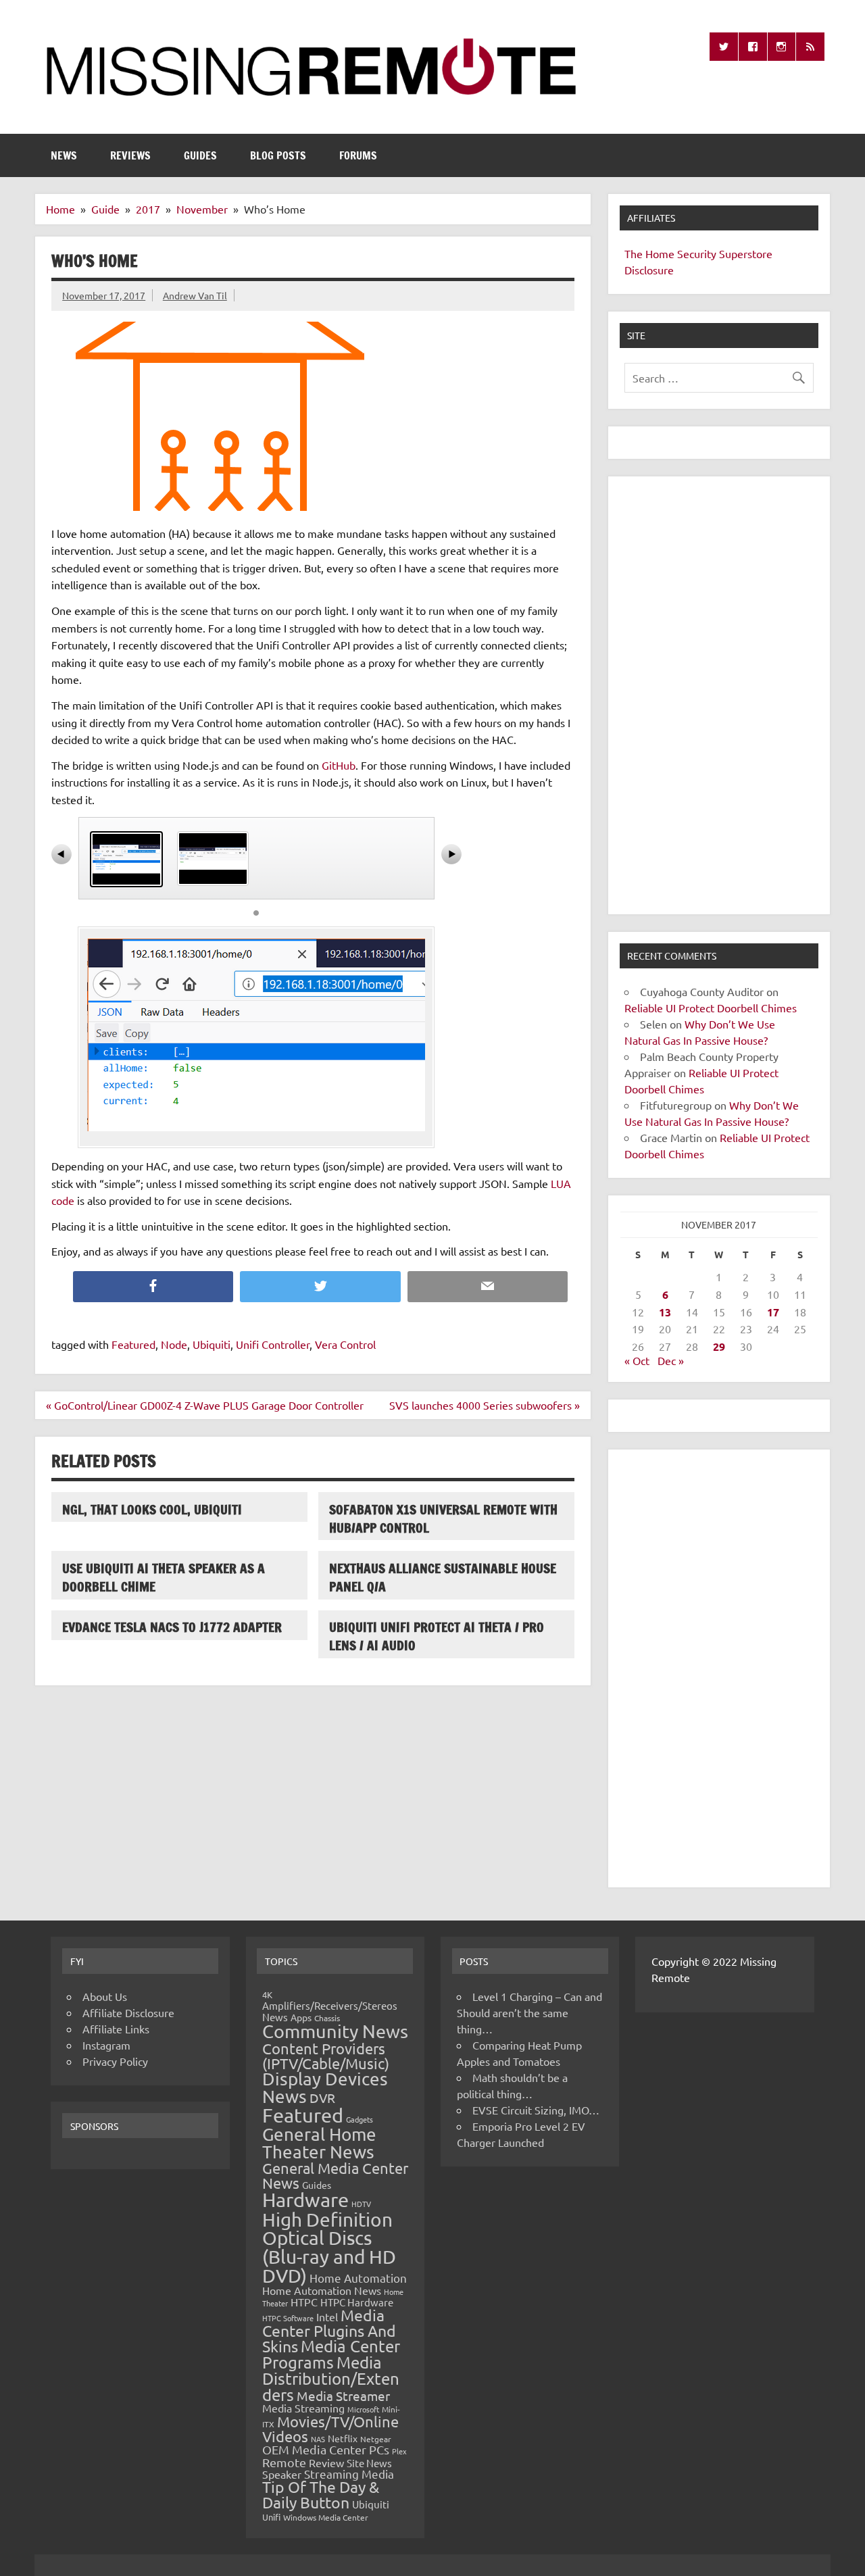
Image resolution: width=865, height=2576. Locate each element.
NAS (318, 2439)
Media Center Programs (331, 2354)
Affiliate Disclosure (128, 2012)
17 (773, 1312)
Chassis (327, 2018)
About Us (105, 1996)
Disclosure (649, 270)
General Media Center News (335, 2175)
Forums (358, 155)
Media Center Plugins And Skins (329, 2331)
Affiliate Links (116, 2029)
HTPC (304, 2302)
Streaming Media (349, 2474)
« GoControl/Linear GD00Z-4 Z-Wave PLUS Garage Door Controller (205, 1405)
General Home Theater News (319, 2143)
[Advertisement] (719, 695)
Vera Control (345, 1344)
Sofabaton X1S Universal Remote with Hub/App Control (443, 1518)
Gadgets (360, 2119)
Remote (284, 2462)
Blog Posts (278, 155)
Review (326, 2462)
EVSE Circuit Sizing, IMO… (536, 2110)
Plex (399, 2451)
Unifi (271, 2517)
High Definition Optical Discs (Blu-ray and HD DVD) (329, 2248)
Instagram (106, 2045)
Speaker (282, 2474)
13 (665, 1312)
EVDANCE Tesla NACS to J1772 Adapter (172, 1627)
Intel (327, 2317)
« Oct (637, 1360)
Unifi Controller (273, 1344)
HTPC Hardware (357, 2302)
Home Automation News (322, 2290)
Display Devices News (325, 2088)
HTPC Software (288, 2318)
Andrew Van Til (195, 295)
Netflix (343, 2438)
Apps (301, 2017)
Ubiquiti (212, 1344)
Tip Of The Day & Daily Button (321, 2494)
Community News (335, 2031)
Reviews (130, 155)
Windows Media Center (326, 2517)
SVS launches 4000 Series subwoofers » (485, 1405)
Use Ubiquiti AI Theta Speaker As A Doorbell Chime (164, 1577)
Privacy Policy (115, 2061)
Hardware (305, 2200)
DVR (322, 2098)
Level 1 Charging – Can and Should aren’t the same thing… (529, 2012)
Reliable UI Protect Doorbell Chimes (711, 1008)
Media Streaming (303, 2408)
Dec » (671, 1360)
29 (719, 1346)
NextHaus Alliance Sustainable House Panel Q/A (443, 1577)
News (64, 155)
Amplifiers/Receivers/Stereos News (330, 2011)
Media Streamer (343, 2396)
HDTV (361, 2204)
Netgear (376, 2439)
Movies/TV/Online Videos (330, 2429)
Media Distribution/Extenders (331, 2378)
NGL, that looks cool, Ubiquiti (152, 1509)
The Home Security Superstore (698, 253)
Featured (133, 1344)
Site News (369, 2463)
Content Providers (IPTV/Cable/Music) (326, 2056)
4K (267, 1995)
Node (174, 1344)
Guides (200, 155)
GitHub (339, 765)
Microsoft (363, 2409)
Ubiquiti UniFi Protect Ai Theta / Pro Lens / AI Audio (437, 1636)
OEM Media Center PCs (326, 2449)
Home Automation (358, 2278)
